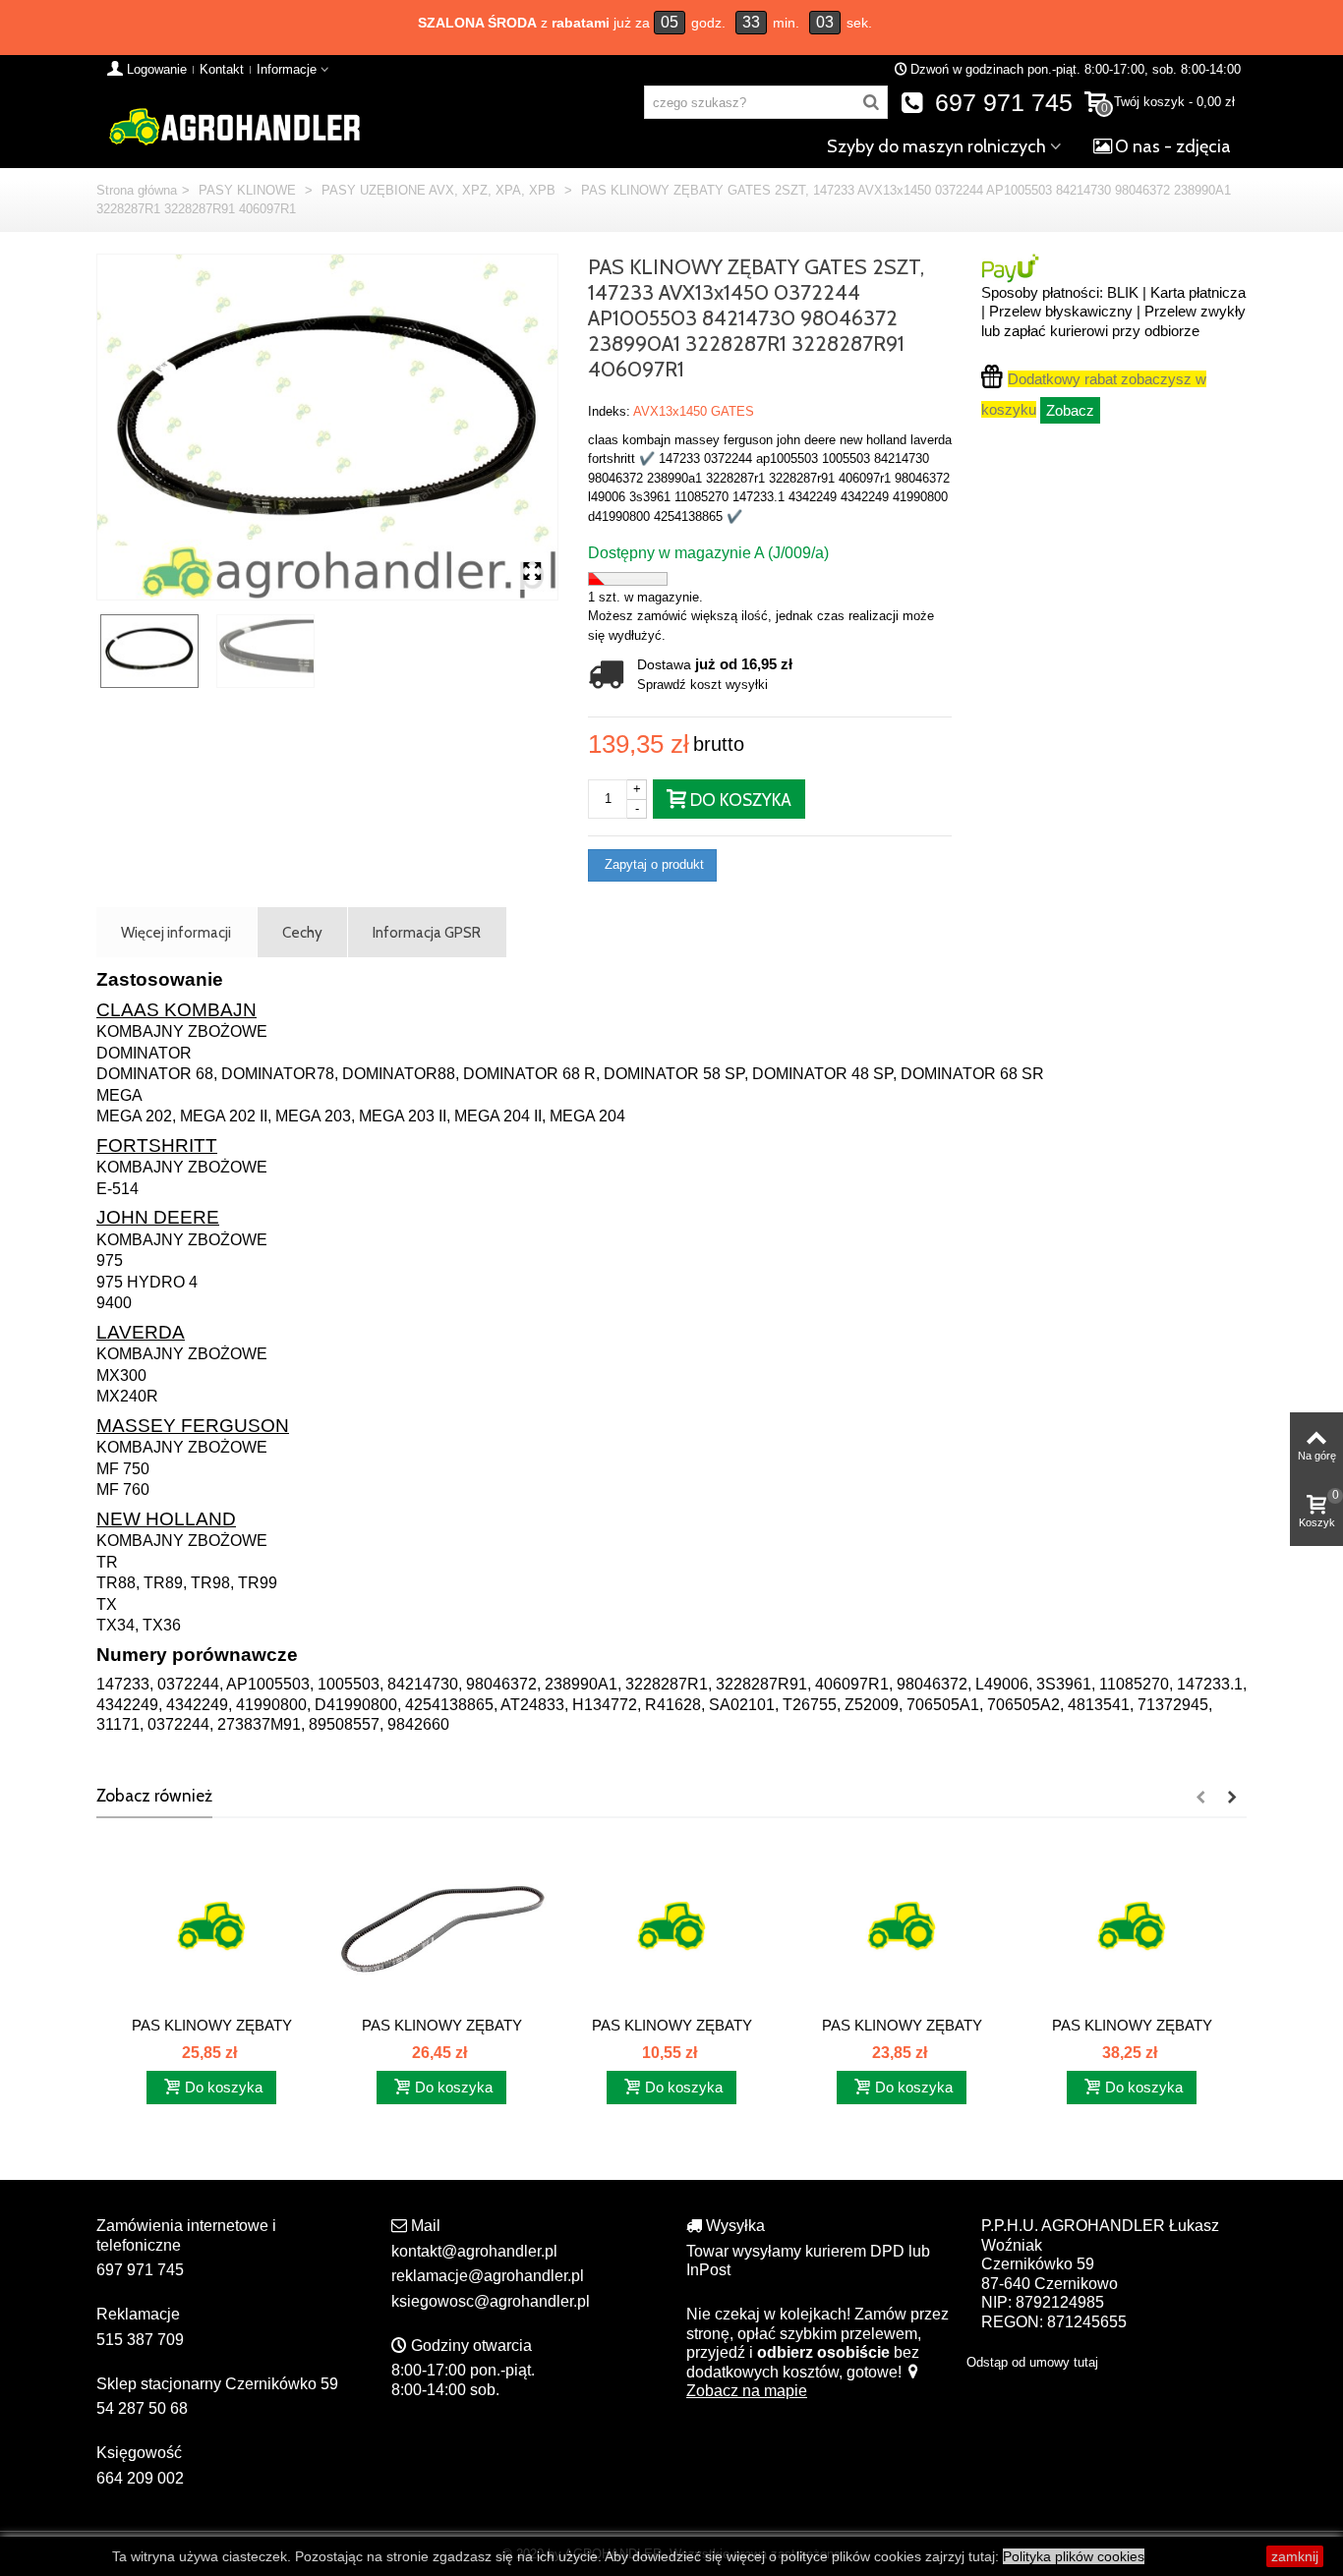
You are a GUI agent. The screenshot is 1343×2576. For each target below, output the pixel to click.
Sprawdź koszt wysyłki (702, 685)
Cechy (302, 932)
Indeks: (609, 411)
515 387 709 (140, 2340)
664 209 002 (140, 2478)
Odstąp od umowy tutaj (1032, 2362)
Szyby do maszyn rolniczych (936, 146)
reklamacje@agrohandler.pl (488, 2276)
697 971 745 (1000, 103)
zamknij (1295, 2556)
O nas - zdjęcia (1173, 146)
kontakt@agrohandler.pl (474, 2251)
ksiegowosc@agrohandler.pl (491, 2301)
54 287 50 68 (142, 2408)
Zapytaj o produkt (652, 864)
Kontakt (222, 69)
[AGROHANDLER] (234, 125)
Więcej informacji (176, 932)
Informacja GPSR (427, 932)
